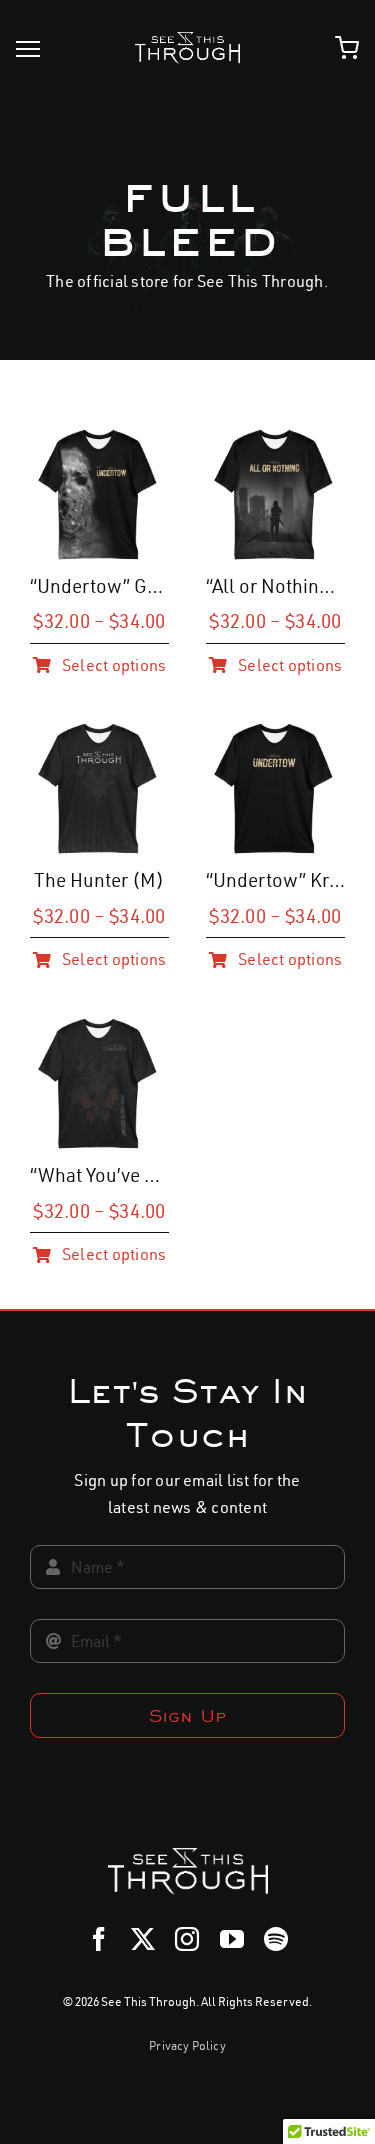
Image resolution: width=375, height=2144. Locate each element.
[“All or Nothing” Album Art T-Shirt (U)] (275, 438)
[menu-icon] (28, 49)
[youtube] (232, 1939)
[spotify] (276, 1939)
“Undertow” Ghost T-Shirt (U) (155, 586)
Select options (114, 665)
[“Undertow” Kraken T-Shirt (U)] (275, 732)
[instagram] (187, 1939)
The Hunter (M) (99, 880)
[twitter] (143, 1939)
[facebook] (99, 1939)
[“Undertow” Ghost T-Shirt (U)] (99, 438)
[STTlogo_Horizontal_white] (187, 40)
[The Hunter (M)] (99, 732)
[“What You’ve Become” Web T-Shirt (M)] (99, 1027)
